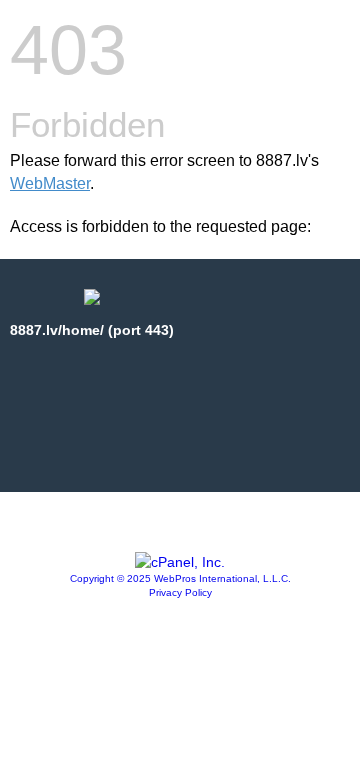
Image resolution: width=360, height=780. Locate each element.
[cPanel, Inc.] (180, 562)
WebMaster (50, 183)
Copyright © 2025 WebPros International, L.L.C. (180, 578)
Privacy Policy (180, 592)
